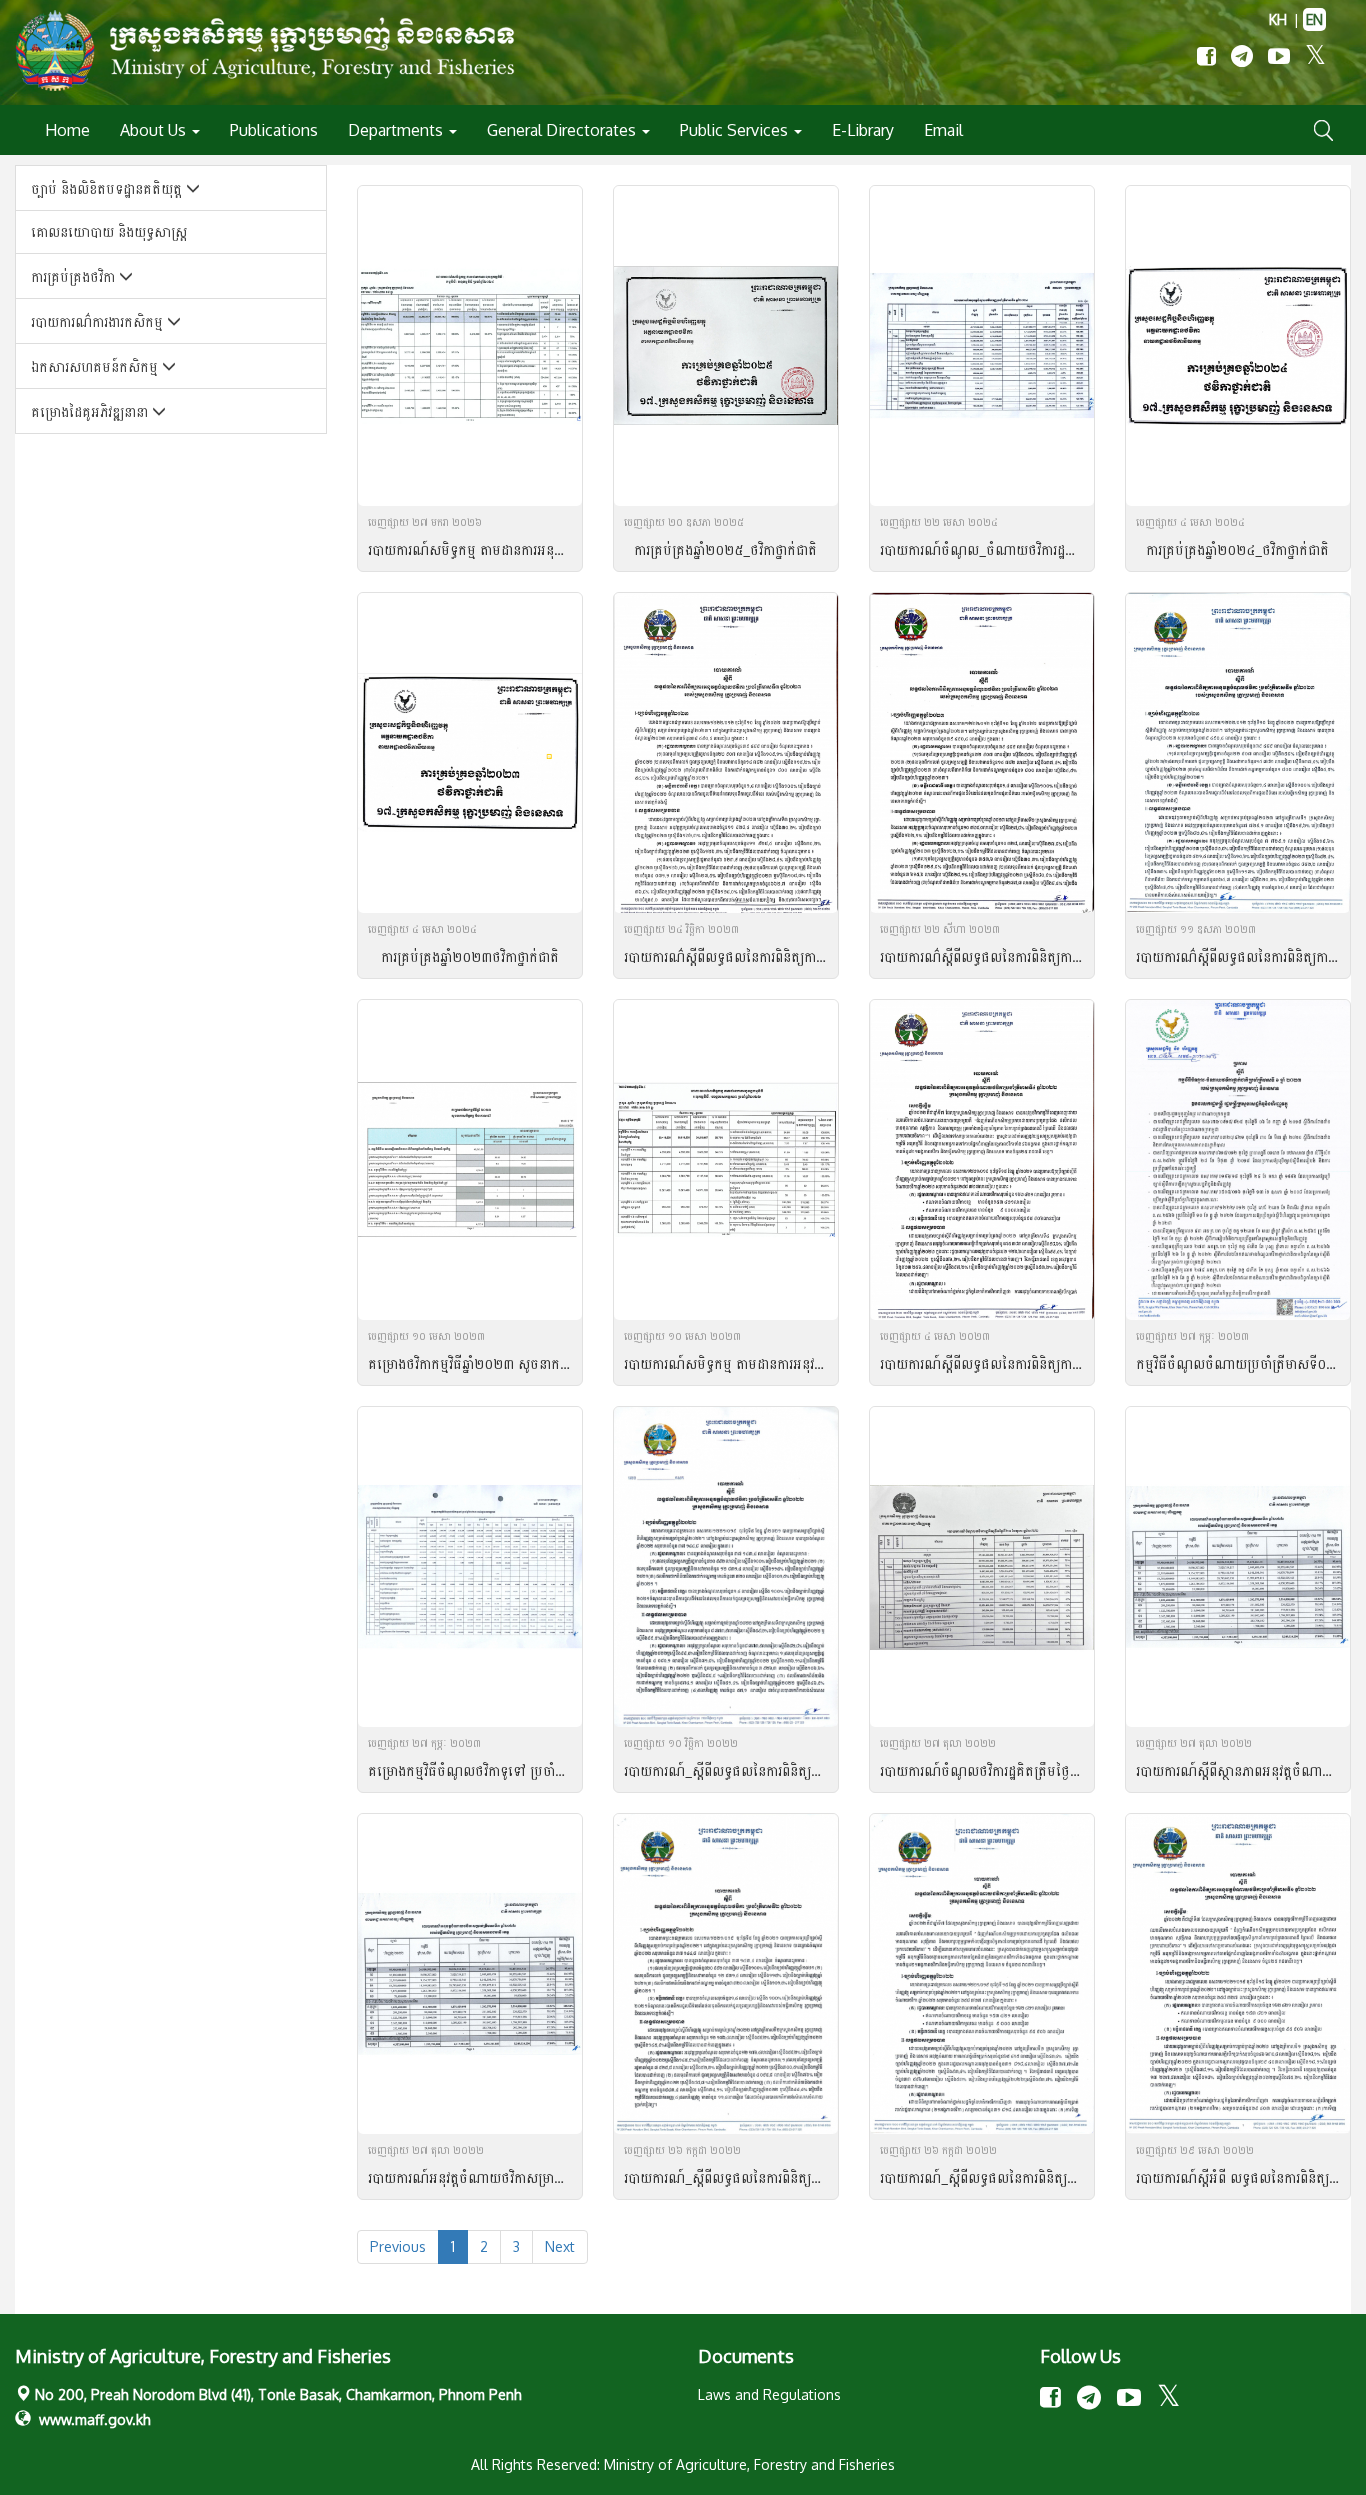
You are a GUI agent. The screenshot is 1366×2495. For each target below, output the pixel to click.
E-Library (863, 130)
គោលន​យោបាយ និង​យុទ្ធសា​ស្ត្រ (109, 231)
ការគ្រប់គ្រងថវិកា (75, 276)
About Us (155, 130)
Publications (274, 130)
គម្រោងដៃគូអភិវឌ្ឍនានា (91, 411)
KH (1278, 19)
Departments (397, 130)
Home (67, 130)
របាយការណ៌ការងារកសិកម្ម (99, 321)
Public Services (736, 130)
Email (943, 130)
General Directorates (563, 130)
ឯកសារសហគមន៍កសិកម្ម (96, 366)
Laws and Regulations (769, 2394)
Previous (398, 2246)
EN (1314, 19)
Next (560, 2246)
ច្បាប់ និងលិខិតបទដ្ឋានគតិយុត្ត (108, 188)
